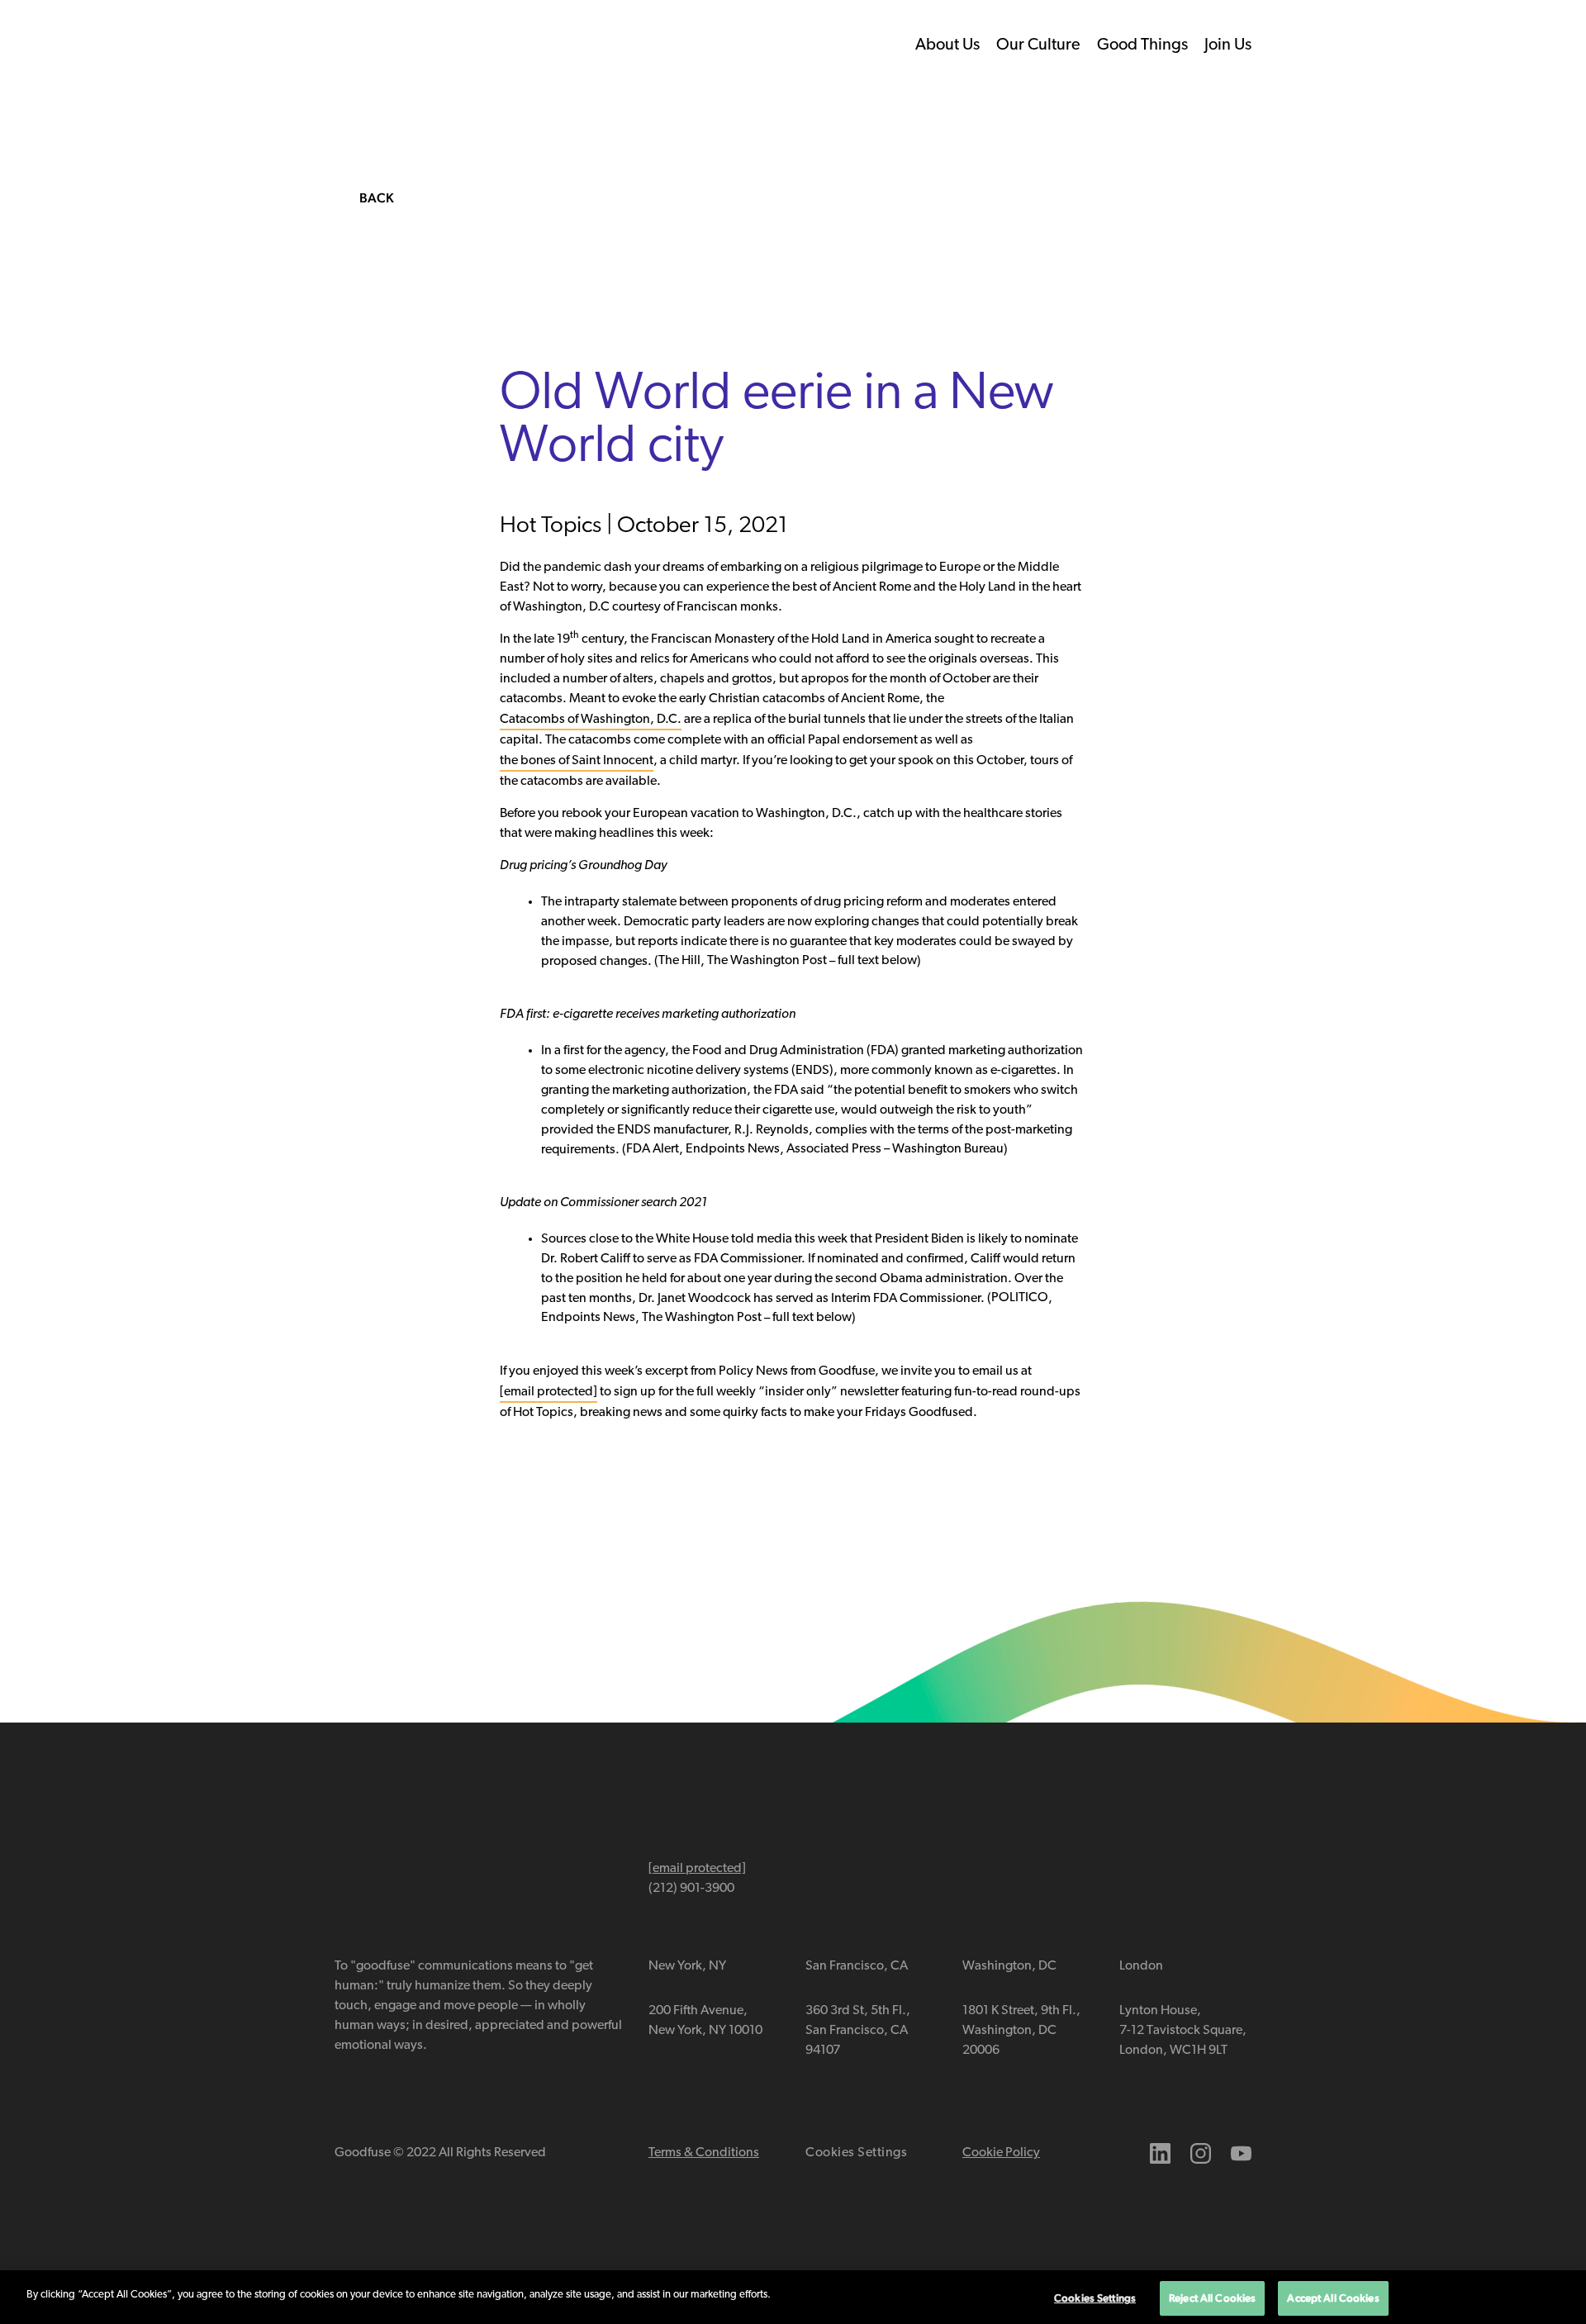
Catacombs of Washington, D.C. (591, 720)
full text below (877, 961)
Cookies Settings (857, 2153)
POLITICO (1020, 1298)
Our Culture (1038, 45)
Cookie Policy (1001, 2153)
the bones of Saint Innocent (577, 761)
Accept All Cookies (1333, 2298)
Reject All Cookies (1212, 2298)
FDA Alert (653, 1149)
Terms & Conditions (704, 2153)
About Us (947, 45)
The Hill (679, 961)
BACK (377, 198)
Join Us (1228, 45)
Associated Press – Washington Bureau (895, 1149)
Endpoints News (733, 1149)
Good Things (1142, 45)
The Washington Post (767, 961)
